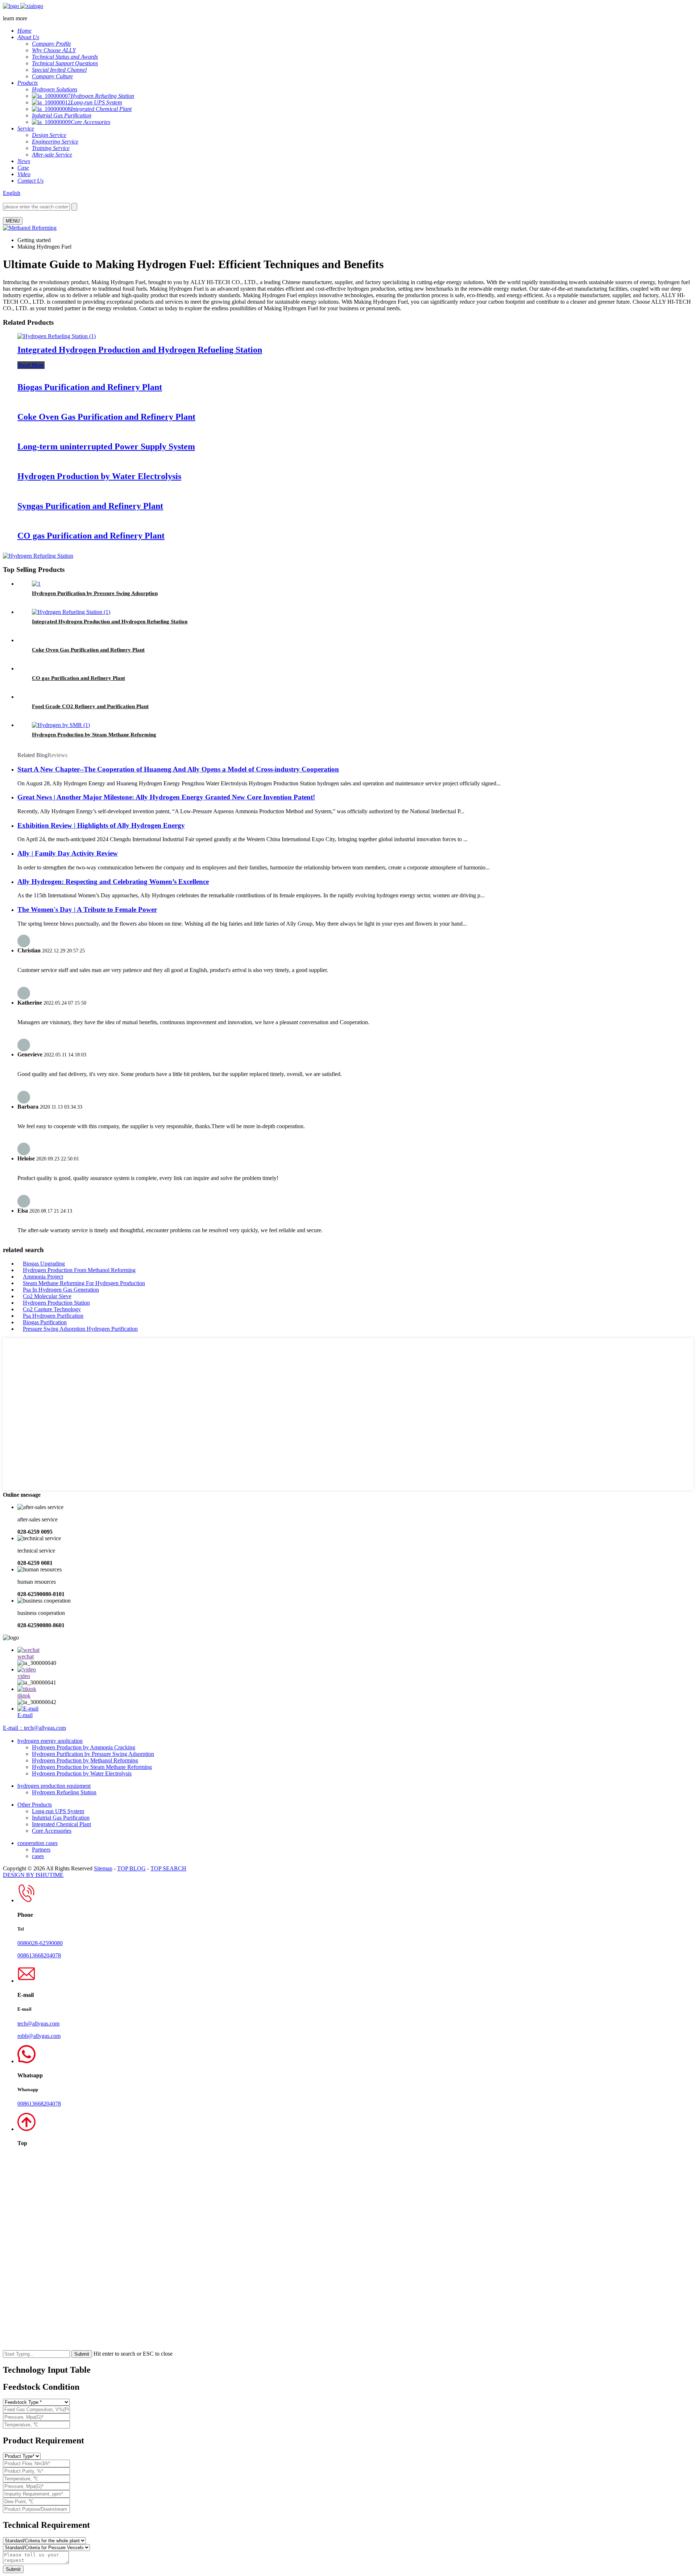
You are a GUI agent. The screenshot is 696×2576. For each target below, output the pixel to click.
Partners (41, 1850)
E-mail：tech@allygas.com (34, 1728)
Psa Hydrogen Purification (53, 1316)
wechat (26, 1656)
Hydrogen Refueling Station (64, 1792)
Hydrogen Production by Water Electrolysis (99, 476)
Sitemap (103, 1868)
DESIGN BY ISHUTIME (33, 1875)
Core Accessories (52, 1831)
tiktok (24, 1696)
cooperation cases (38, 1843)
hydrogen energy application (50, 1741)
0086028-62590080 (40, 1943)
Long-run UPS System (58, 1811)
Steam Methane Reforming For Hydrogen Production (84, 1283)
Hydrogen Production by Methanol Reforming (85, 1760)
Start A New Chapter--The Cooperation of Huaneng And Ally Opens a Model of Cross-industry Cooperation (178, 769)
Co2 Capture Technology (52, 1309)
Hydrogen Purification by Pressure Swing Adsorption (95, 593)
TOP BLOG (131, 1868)
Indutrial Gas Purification (61, 1818)
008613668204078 (39, 1955)
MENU (13, 221)
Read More (31, 365)
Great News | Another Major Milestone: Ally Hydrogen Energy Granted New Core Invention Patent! (166, 797)
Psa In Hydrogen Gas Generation (61, 1290)
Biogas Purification (45, 1322)
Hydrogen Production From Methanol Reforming (79, 1270)
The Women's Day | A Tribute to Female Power (87, 909)
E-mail (25, 1715)
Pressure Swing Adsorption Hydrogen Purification (80, 1329)
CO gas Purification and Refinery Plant (91, 536)
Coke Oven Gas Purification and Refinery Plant (106, 417)
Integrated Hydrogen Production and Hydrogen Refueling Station (140, 350)
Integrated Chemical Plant (61, 1824)
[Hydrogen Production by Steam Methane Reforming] (61, 725)
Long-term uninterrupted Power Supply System (106, 446)
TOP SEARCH (168, 1868)
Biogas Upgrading (44, 1264)
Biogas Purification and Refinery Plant (90, 387)
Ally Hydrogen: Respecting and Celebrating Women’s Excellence (113, 882)
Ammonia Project (43, 1277)
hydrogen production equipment (54, 1786)
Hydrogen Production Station (56, 1303)
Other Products (35, 1805)
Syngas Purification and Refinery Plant (90, 506)
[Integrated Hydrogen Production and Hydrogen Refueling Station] (57, 336)
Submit (13, 2569)
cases (38, 1856)
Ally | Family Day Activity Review (68, 853)
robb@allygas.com (39, 2036)
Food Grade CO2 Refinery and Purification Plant (90, 706)
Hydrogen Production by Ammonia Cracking (84, 1747)
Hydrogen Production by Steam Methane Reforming (94, 735)
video (24, 1676)
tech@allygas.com (38, 2024)
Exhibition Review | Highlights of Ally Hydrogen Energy (101, 825)
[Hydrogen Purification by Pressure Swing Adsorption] (36, 584)
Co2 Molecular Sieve (47, 1296)
